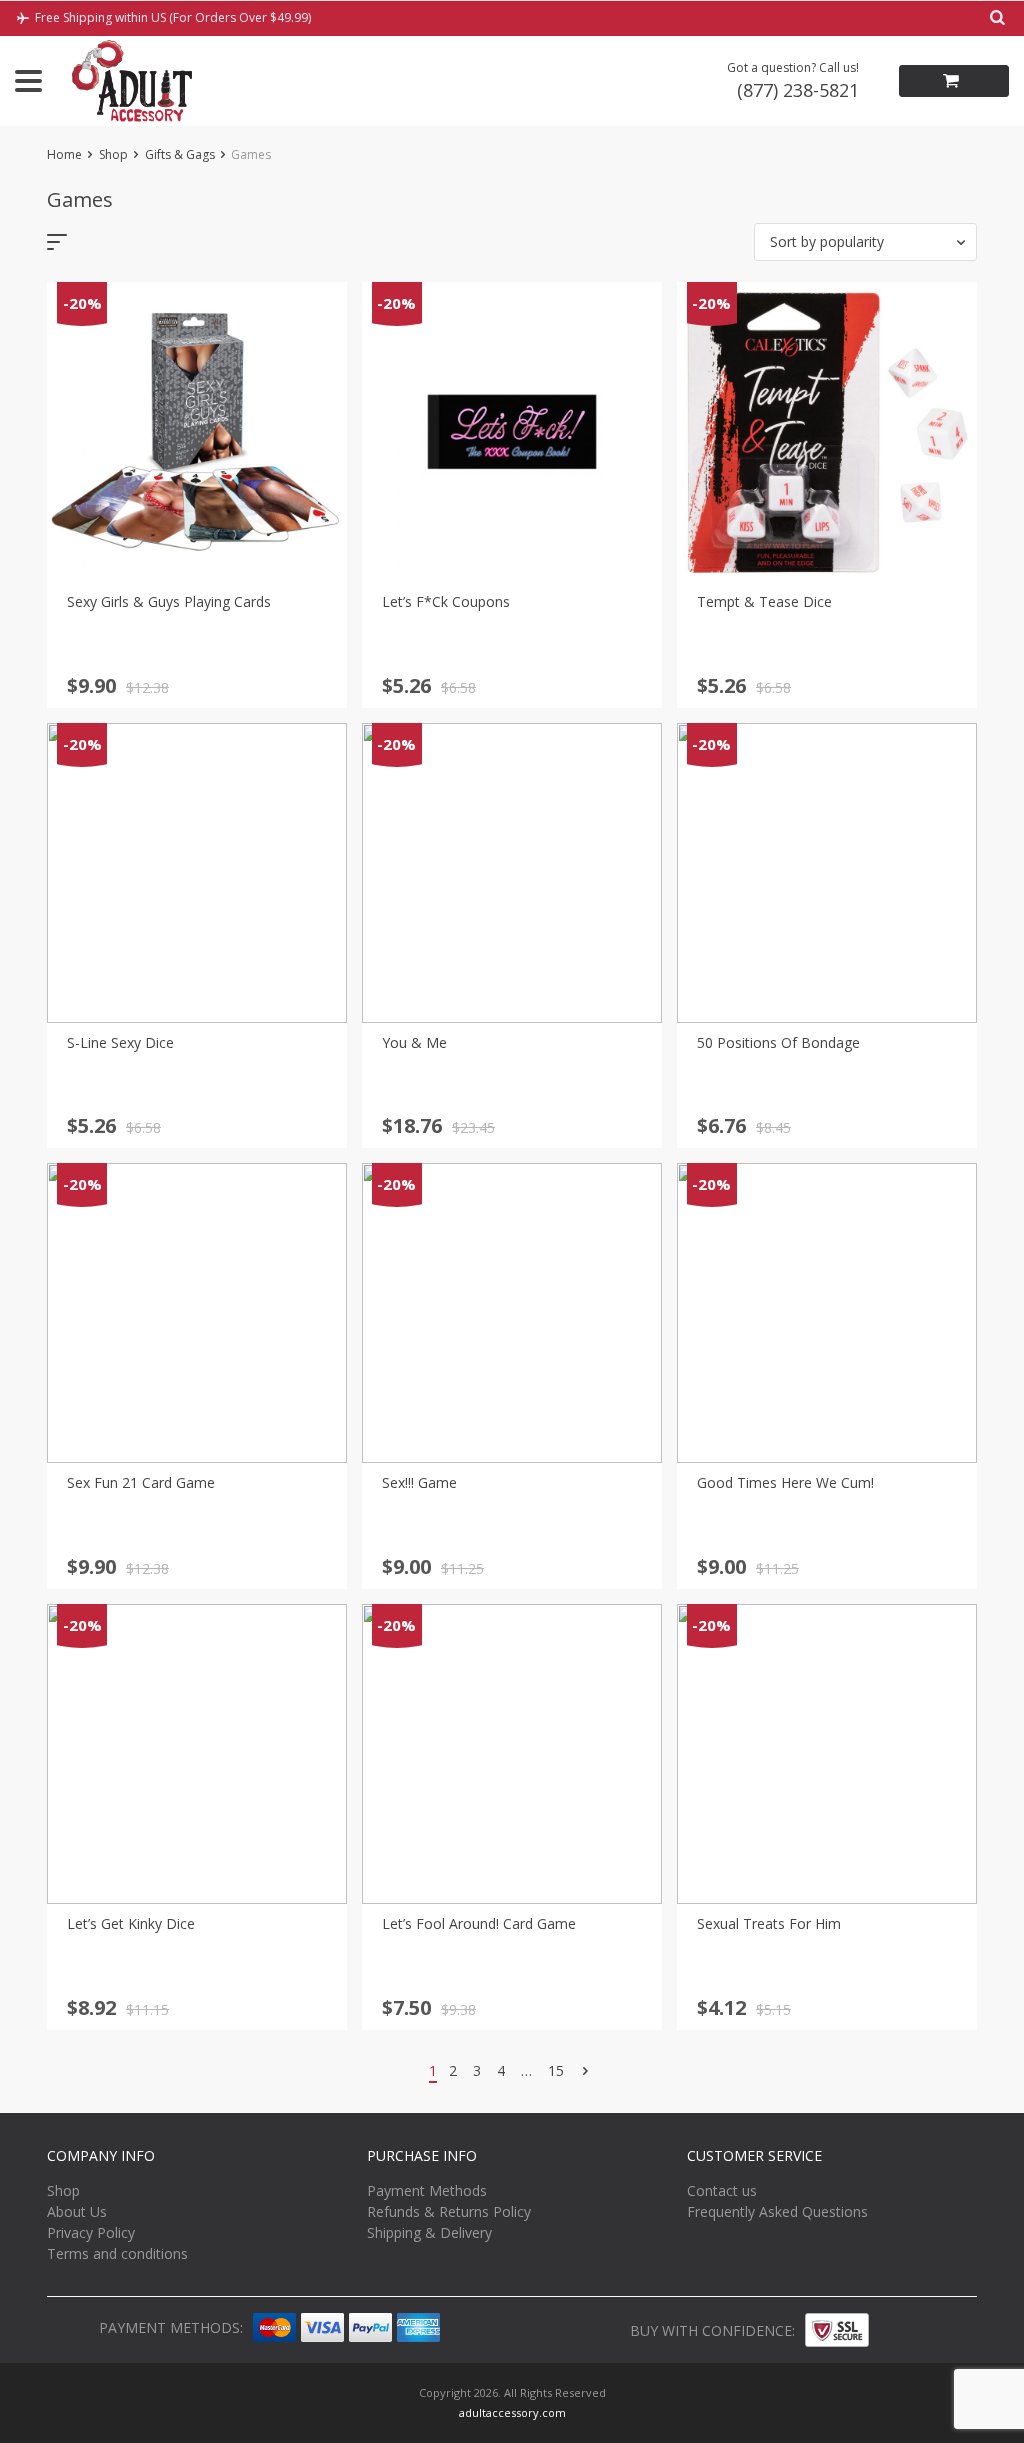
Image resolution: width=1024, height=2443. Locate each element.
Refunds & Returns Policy (449, 2211)
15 (556, 2070)
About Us (77, 2211)
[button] (865, 242)
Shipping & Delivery (429, 2232)
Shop (113, 154)
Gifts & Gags (180, 154)
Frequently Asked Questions (777, 2211)
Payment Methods (427, 2190)
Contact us (722, 2190)
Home (64, 154)
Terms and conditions (117, 2253)
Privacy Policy (91, 2232)
